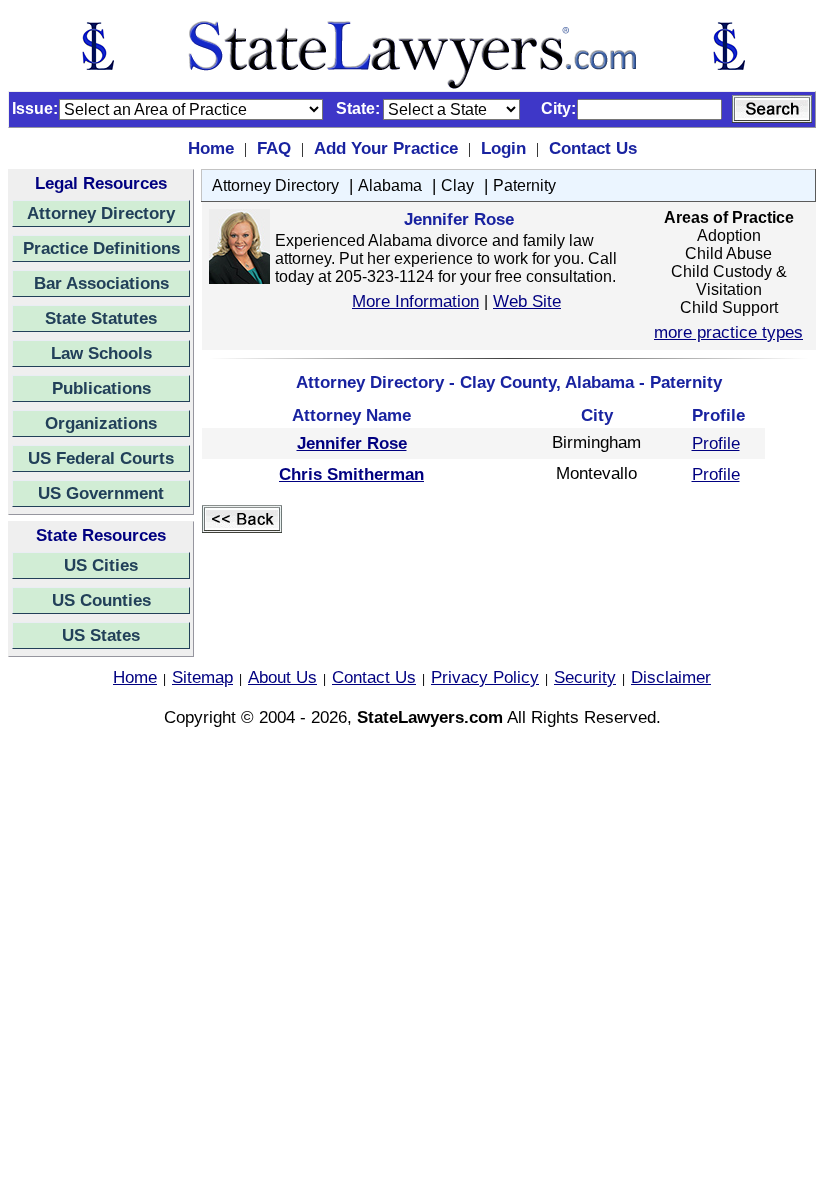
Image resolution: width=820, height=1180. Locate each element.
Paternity (524, 185)
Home (211, 148)
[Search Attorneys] (772, 109)
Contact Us (593, 148)
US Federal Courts (101, 458)
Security (585, 677)
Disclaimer (671, 677)
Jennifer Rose (352, 443)
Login (503, 148)
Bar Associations (101, 283)
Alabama (390, 185)
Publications (101, 388)
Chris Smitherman (351, 474)
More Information (415, 301)
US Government (101, 493)
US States (101, 635)
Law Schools (101, 353)
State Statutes (101, 318)
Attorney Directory (101, 213)
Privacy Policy (485, 677)
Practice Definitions (101, 248)
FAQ (274, 148)
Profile (716, 443)
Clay (457, 185)
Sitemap (202, 677)
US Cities (101, 565)
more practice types (728, 332)
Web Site (527, 301)
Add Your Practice (386, 148)
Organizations (101, 423)
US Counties (101, 600)
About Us (282, 677)
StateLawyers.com (430, 717)
